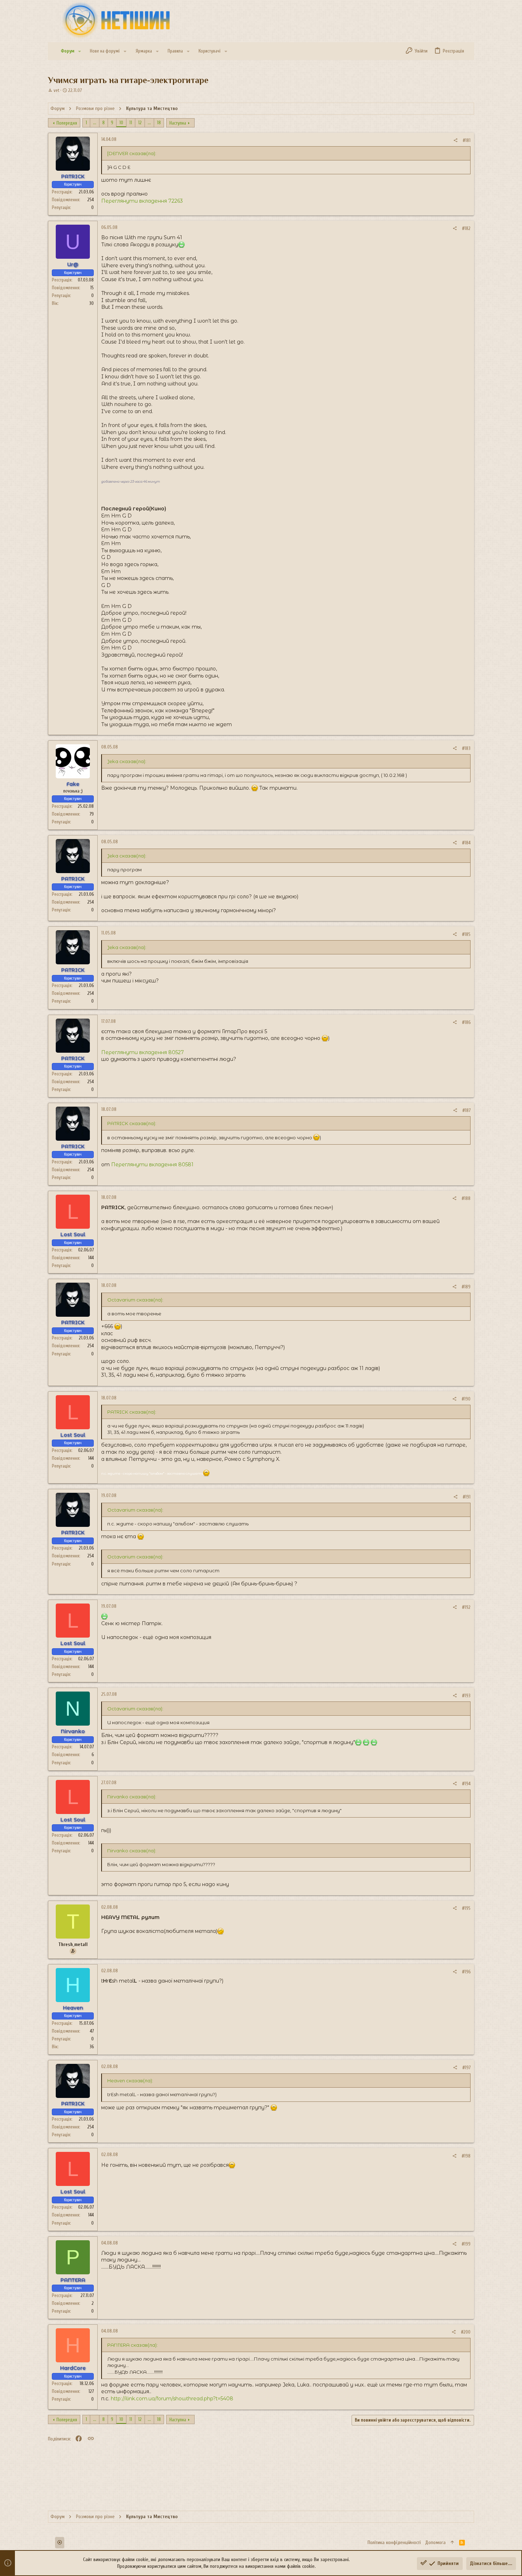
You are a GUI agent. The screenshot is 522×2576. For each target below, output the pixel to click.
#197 (466, 2068)
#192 (466, 1607)
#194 (466, 1784)
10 (121, 123)
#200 (466, 2332)
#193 (466, 1696)
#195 (466, 1908)
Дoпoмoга (435, 2542)
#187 (466, 1110)
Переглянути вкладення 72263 (142, 201)
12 (140, 123)
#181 (467, 140)
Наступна (178, 123)
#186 (466, 1022)
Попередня (67, 123)
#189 (466, 1287)
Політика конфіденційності (394, 2542)
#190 (466, 1399)
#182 (466, 228)
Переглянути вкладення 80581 (152, 1164)
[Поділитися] (455, 140)
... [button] (95, 123)
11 (131, 123)
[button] (80, 51)
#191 (467, 1497)
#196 (466, 1972)
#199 (466, 2244)
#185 (466, 934)
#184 (466, 843)
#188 (466, 1198)
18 (159, 123)
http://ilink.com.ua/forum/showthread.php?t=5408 (172, 2399)
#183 (466, 748)
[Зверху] (452, 2543)
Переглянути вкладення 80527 (143, 1052)
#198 (466, 2156)
